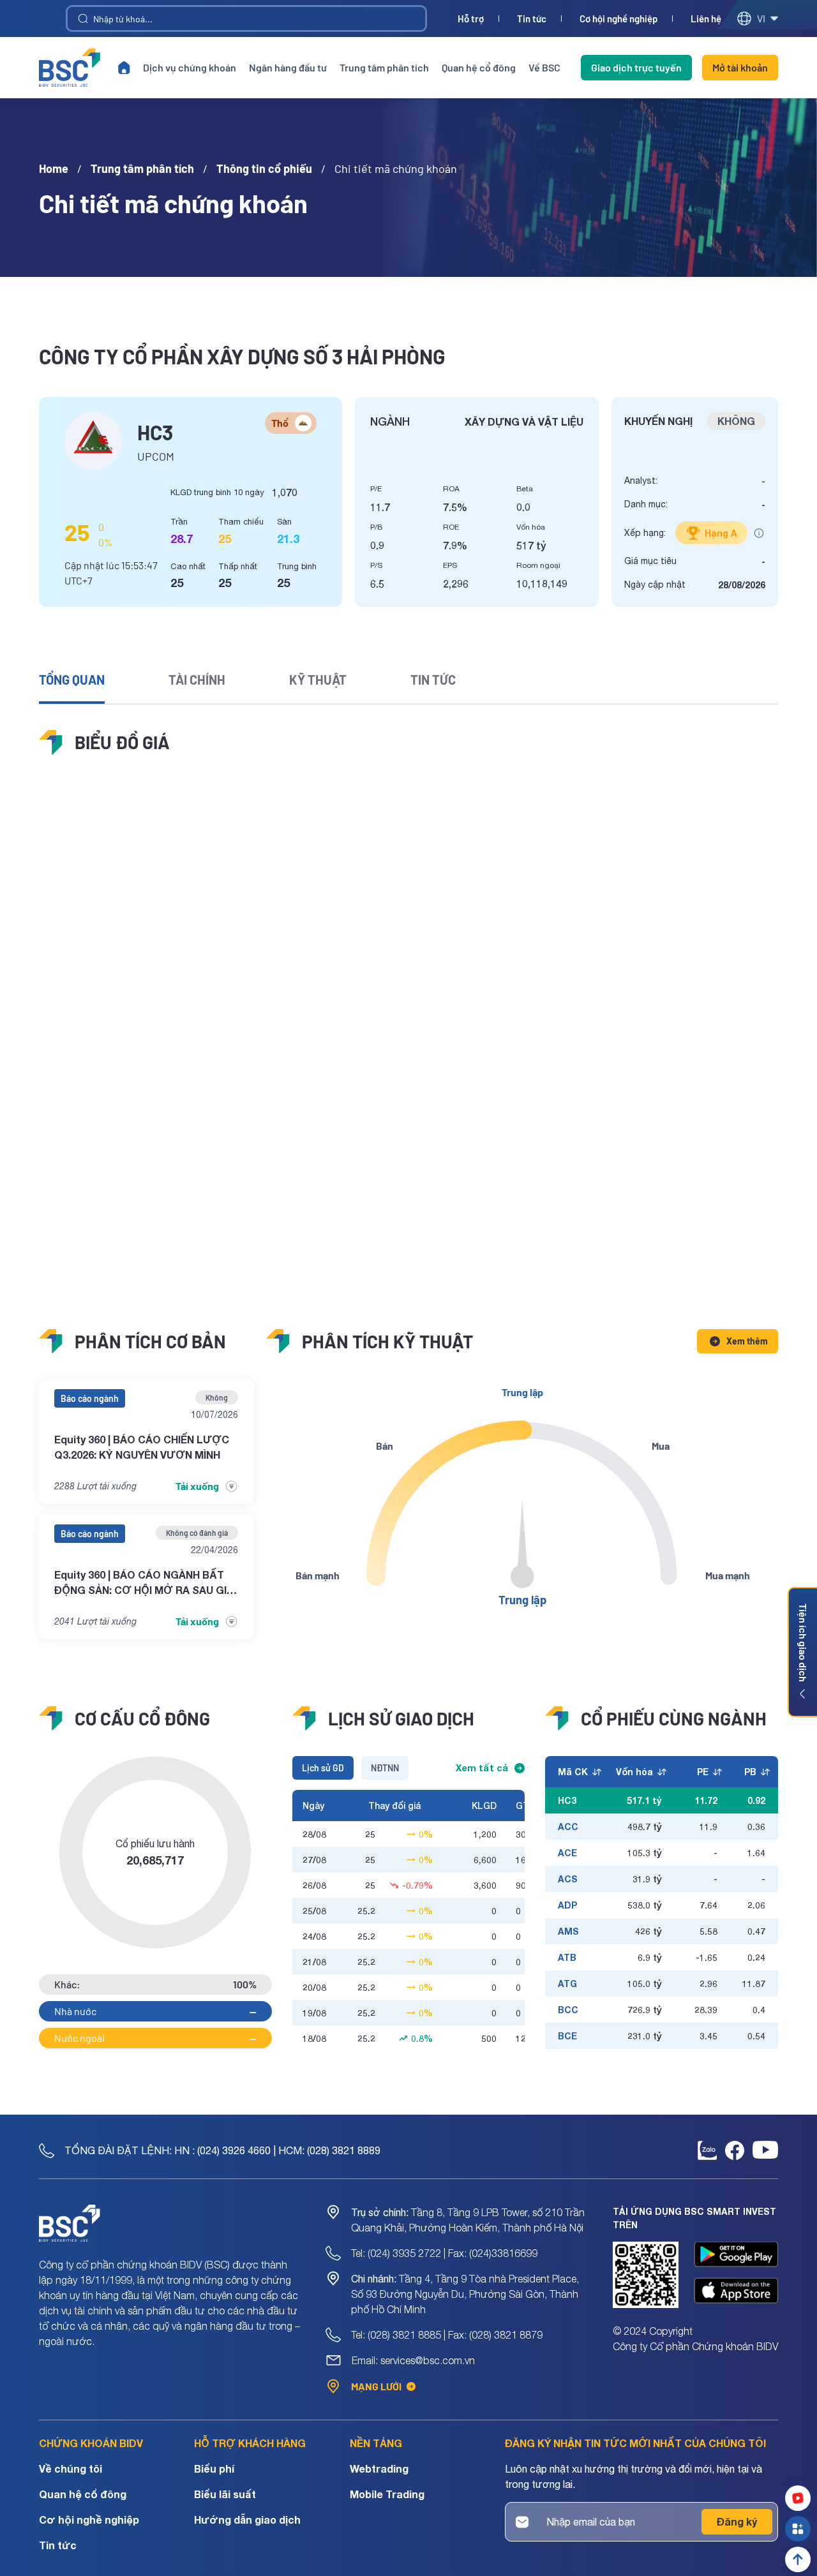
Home (54, 168)
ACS (568, 1879)
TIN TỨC (433, 680)
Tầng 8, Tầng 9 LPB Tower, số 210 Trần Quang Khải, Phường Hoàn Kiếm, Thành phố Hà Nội (468, 2220)
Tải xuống (197, 1486)
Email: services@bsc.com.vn (413, 2360)
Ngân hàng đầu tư (288, 67)
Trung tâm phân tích (384, 67)
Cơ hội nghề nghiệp (618, 19)
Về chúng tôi (71, 2468)
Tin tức (532, 19)
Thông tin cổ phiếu (264, 168)
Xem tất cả (482, 1768)
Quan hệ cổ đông (479, 67)
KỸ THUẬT (318, 680)
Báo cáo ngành (90, 1398)
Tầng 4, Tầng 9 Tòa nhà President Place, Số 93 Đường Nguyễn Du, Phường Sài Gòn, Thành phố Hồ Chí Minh (465, 2294)
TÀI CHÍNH (197, 680)
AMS (568, 1931)
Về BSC (544, 67)
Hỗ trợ (471, 19)
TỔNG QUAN (72, 680)
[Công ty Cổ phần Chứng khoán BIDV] (70, 68)
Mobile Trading (387, 2494)
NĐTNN (385, 1768)
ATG (567, 1984)
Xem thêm (747, 1341)
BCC (568, 2010)
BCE (567, 2036)
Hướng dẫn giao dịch (247, 2520)
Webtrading (379, 2468)
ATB (567, 1957)
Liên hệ (706, 19)
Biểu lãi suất (225, 2494)
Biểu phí (214, 2468)
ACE (567, 1853)
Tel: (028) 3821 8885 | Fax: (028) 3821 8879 (447, 2335)
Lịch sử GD (323, 1768)
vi (761, 18)
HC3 (567, 1800)
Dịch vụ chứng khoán (190, 67)
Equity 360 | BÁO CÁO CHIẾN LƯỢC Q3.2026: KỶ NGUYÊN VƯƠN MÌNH (142, 1447)
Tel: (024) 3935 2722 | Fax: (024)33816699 (444, 2253)
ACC (568, 1827)
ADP (567, 1905)
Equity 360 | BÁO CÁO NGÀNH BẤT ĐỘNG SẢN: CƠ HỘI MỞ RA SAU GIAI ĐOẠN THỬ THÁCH (145, 1583)
